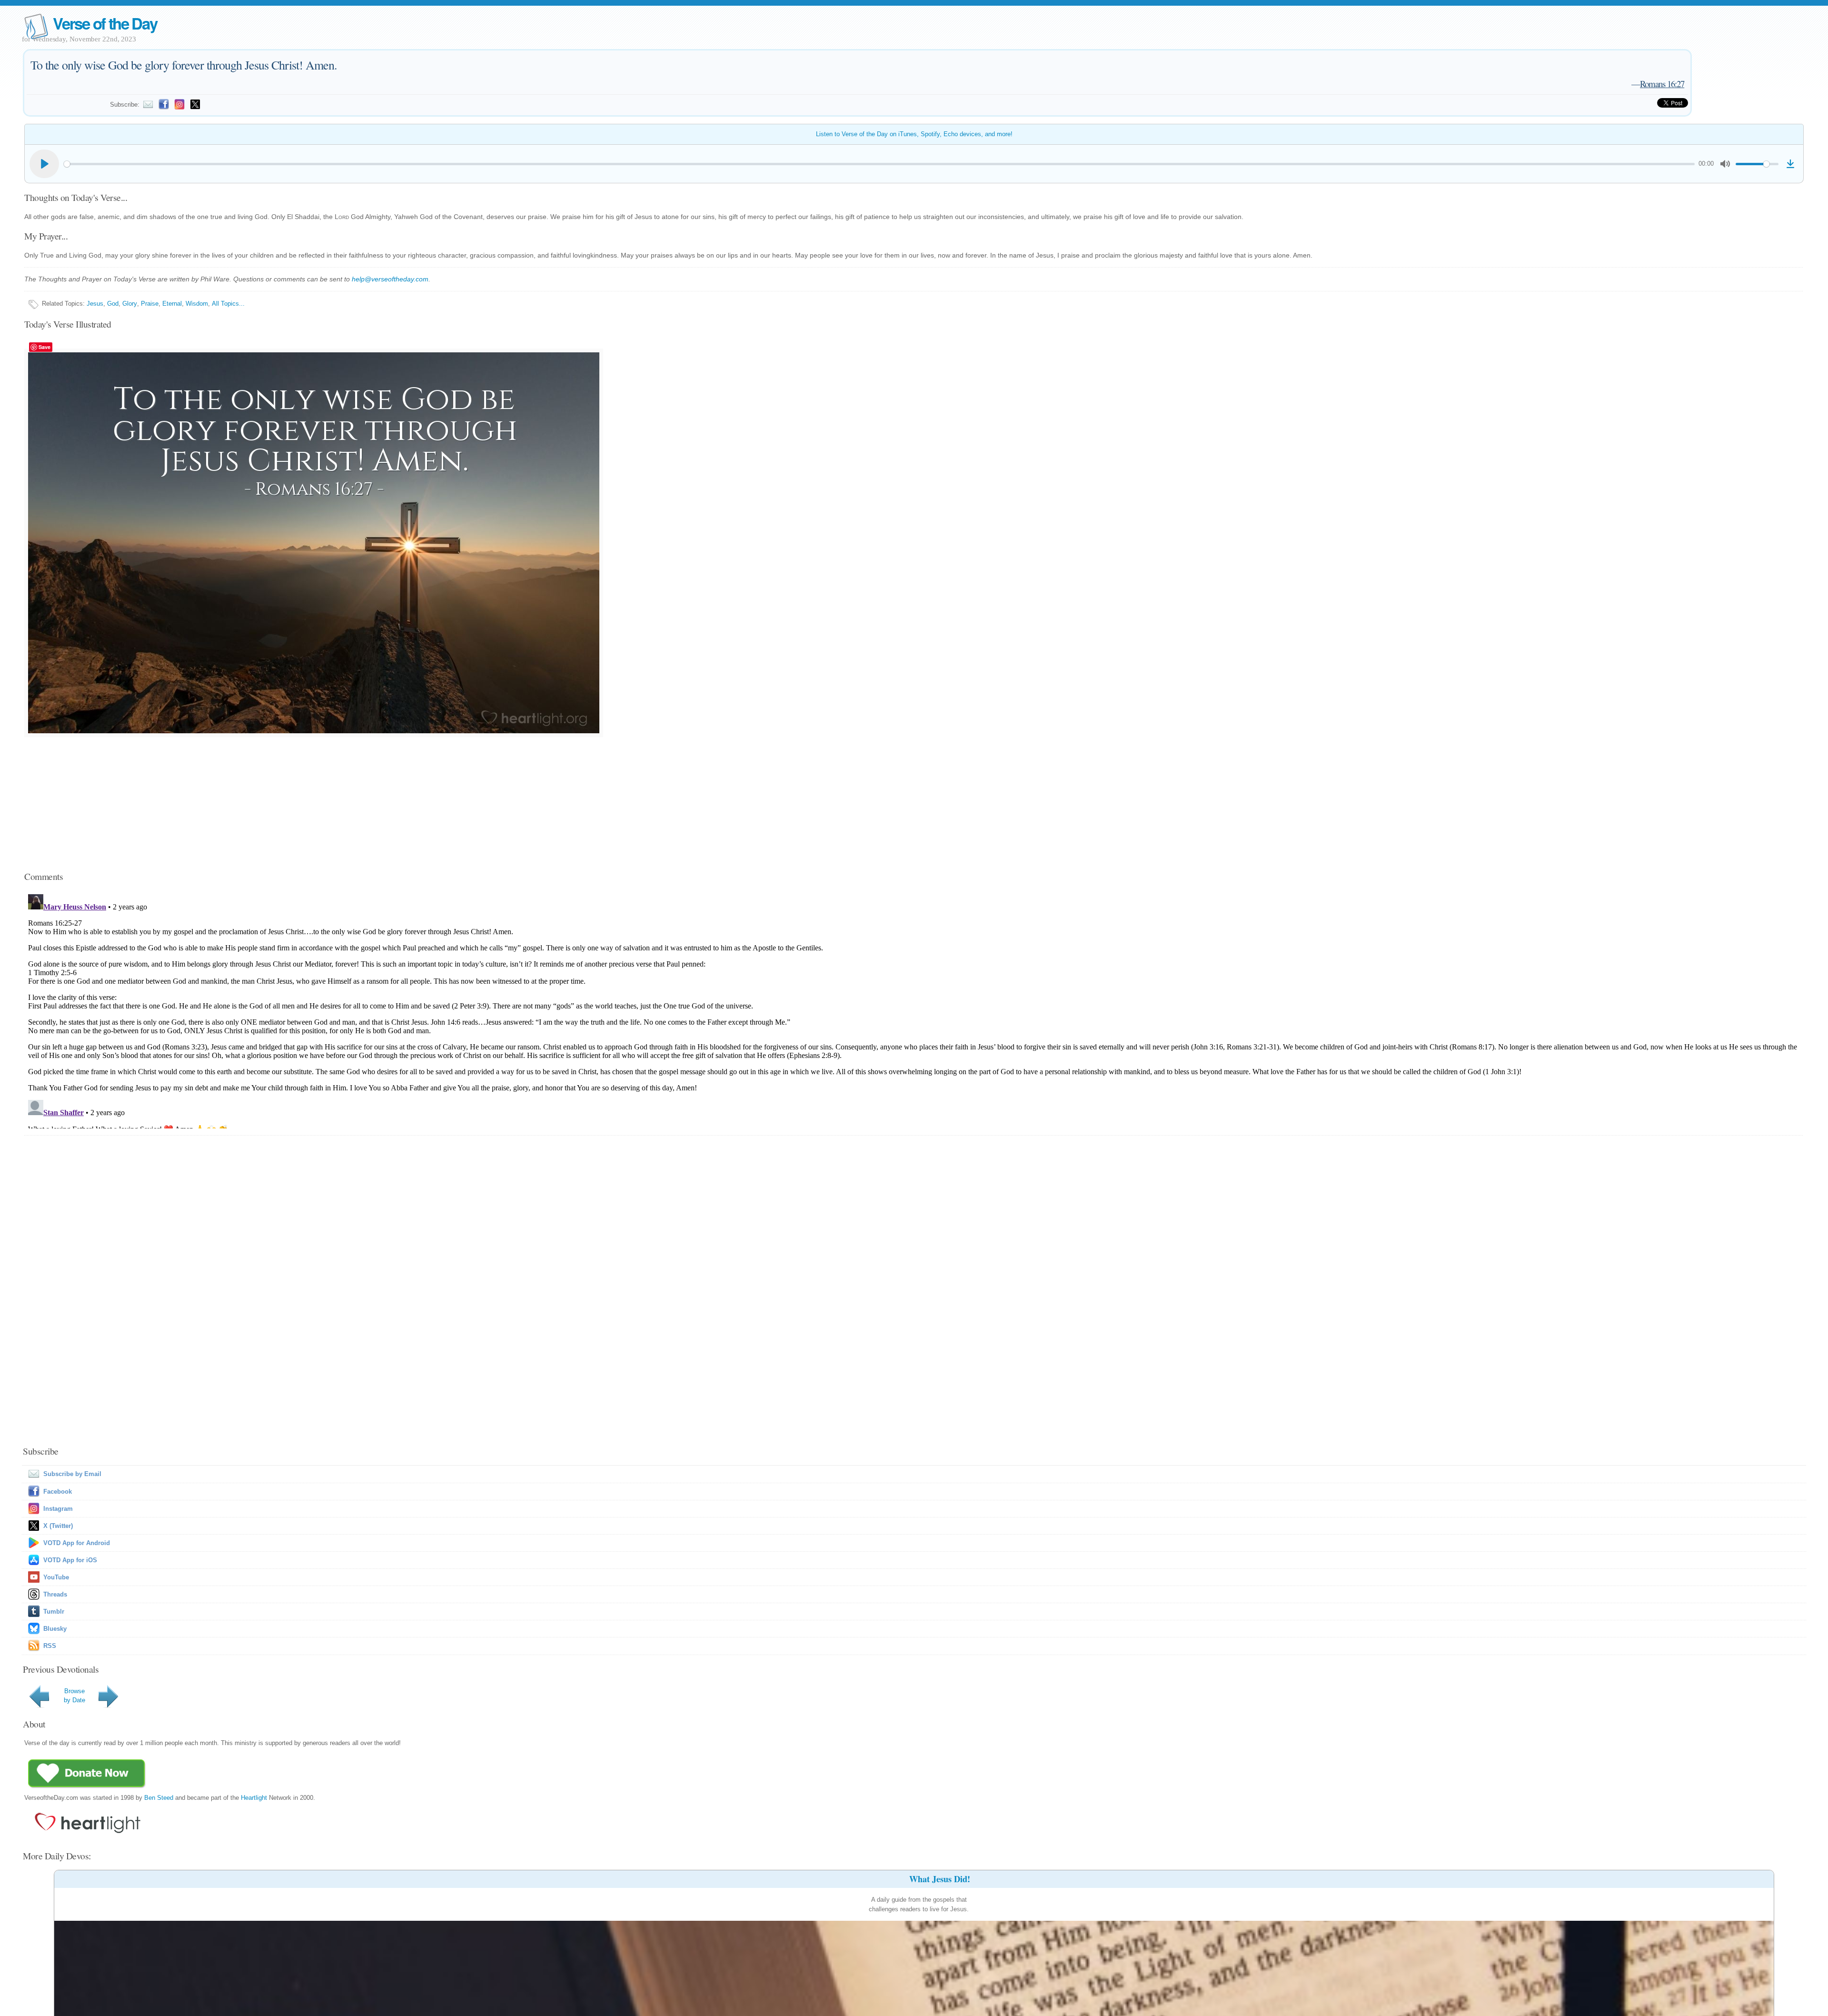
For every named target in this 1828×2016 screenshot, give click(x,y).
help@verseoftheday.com (390, 279)
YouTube (56, 1577)
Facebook (58, 1492)
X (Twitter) (58, 1526)
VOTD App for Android (77, 1543)
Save (45, 347)
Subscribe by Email (72, 1474)
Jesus (95, 304)
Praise (150, 304)
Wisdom (197, 304)
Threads (55, 1594)
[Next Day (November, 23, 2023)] (110, 1708)
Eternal (172, 304)
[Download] (1790, 164)
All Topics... (228, 304)
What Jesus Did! (940, 1879)
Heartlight (254, 1798)
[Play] (44, 164)
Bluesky (55, 1629)
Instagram (58, 1509)
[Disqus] (914, 1009)
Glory (130, 304)
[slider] (879, 164)
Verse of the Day (105, 23)
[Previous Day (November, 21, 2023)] (41, 1708)
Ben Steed (159, 1798)
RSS (50, 1646)
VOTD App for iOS (70, 1560)
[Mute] (1725, 164)
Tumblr (54, 1612)
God (113, 304)
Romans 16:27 (1662, 84)
